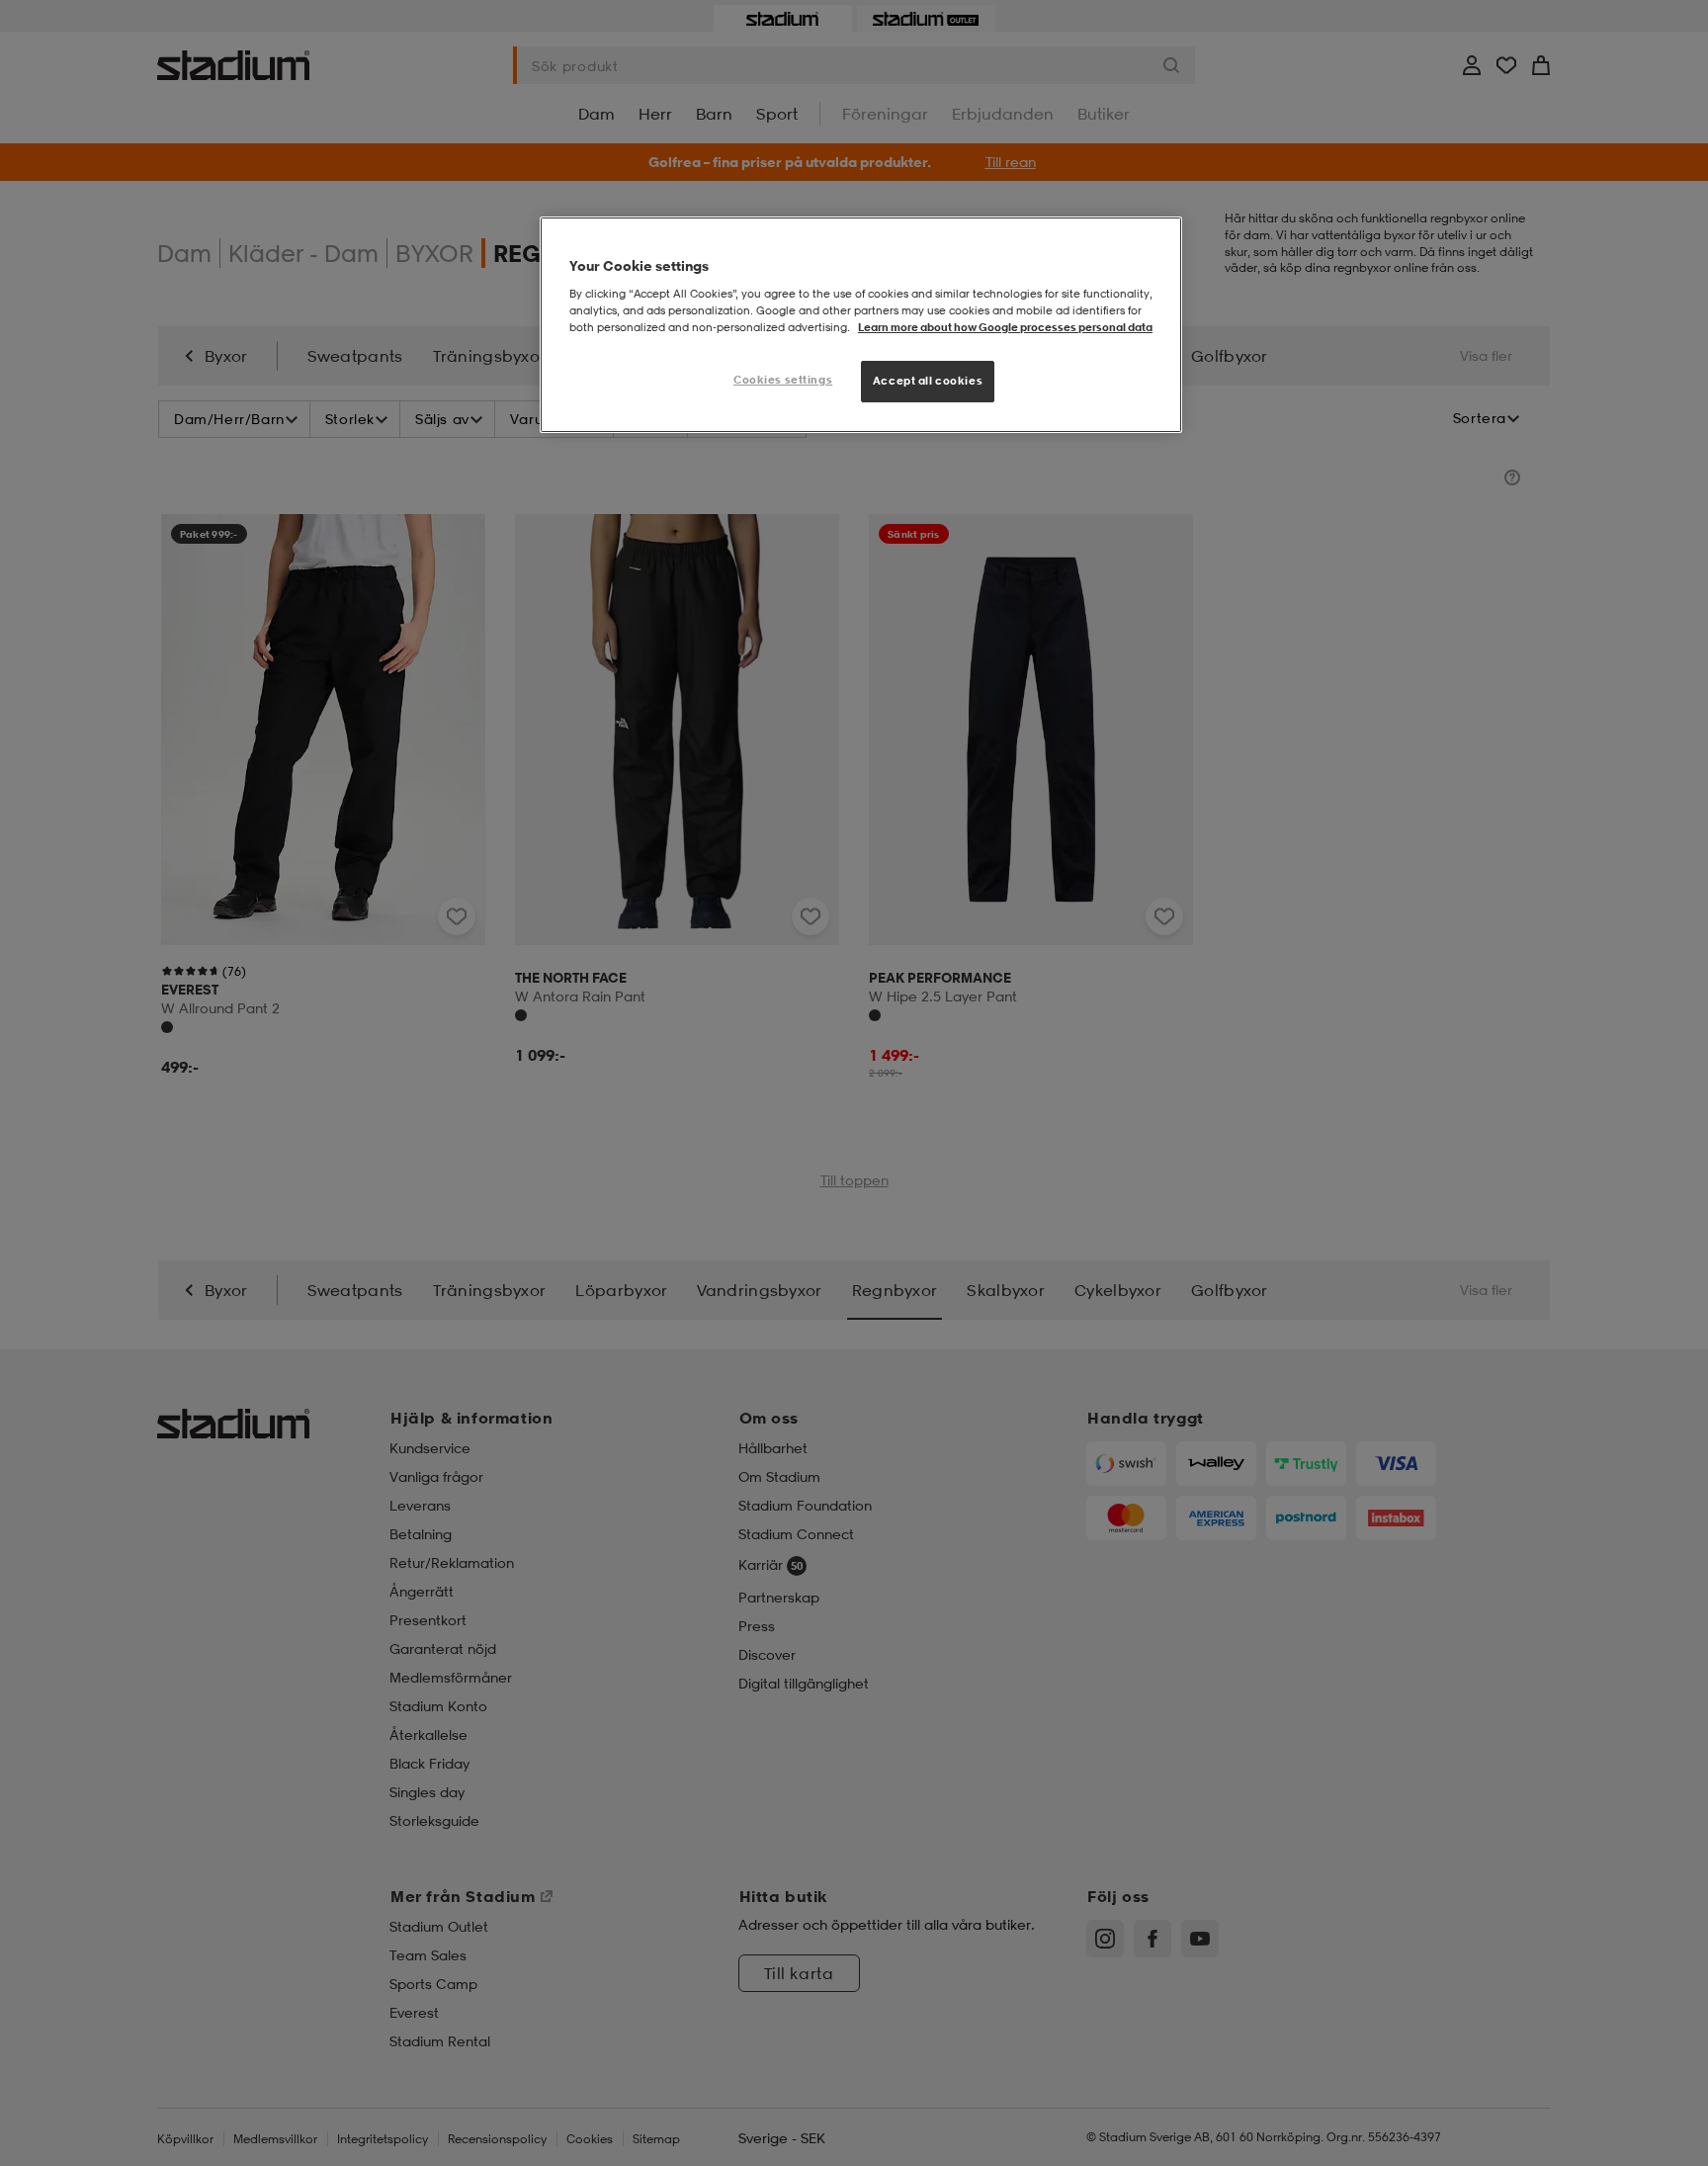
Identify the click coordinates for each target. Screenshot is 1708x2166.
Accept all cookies (928, 381)
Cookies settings (783, 380)
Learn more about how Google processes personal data (1005, 327)
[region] (861, 325)
